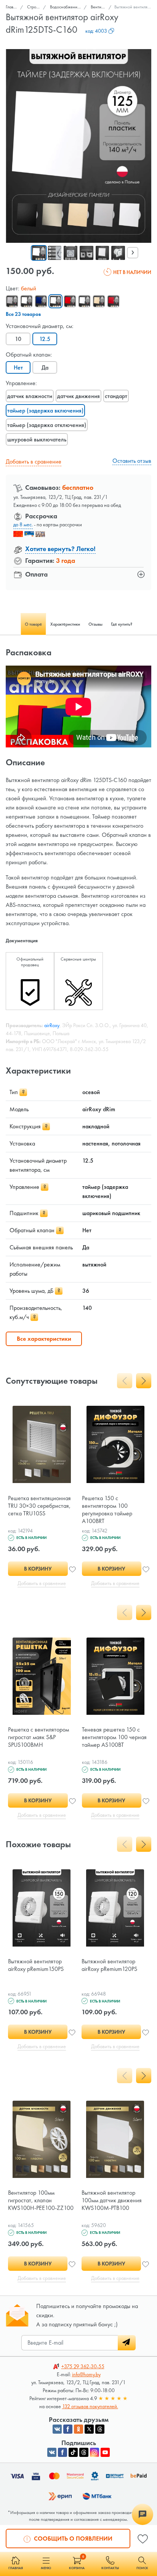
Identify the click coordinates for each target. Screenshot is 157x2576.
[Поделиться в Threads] (100, 2429)
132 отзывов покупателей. (90, 2406)
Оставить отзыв (132, 461)
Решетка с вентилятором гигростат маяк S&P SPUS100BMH (38, 1737)
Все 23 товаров (23, 314)
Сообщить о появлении (72, 2539)
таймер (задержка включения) (45, 410)
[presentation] (133, 253)
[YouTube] (105, 2452)
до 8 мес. (23, 524)
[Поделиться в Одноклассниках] (78, 2429)
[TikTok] (73, 2452)
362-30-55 (83, 2366)
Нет (18, 367)
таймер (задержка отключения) (47, 425)
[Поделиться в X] (89, 2429)
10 (18, 339)
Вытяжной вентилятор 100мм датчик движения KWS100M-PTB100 (112, 2200)
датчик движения (78, 396)
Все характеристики (44, 1339)
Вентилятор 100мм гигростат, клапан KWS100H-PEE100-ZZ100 (41, 2200)
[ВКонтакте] (52, 2452)
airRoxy (52, 1025)
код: (96, 31)
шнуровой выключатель (37, 439)
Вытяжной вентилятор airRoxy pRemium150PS (36, 1965)
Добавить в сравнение (34, 461)
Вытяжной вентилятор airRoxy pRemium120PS (109, 1965)
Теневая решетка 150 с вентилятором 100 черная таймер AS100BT (114, 1737)
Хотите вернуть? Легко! (60, 549)
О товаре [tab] (33, 624)
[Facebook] (62, 2452)
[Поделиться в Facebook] (68, 2429)
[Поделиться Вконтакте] (57, 2429)
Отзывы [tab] (95, 624)
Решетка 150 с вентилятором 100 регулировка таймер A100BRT (107, 1509)
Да (45, 367)
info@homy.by (86, 2374)
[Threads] (84, 2452)
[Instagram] (95, 2452)
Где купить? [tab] (122, 624)
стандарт (116, 396)
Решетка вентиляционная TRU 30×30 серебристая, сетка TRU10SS (39, 1506)
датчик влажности (30, 396)
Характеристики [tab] (65, 624)
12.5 (45, 339)
